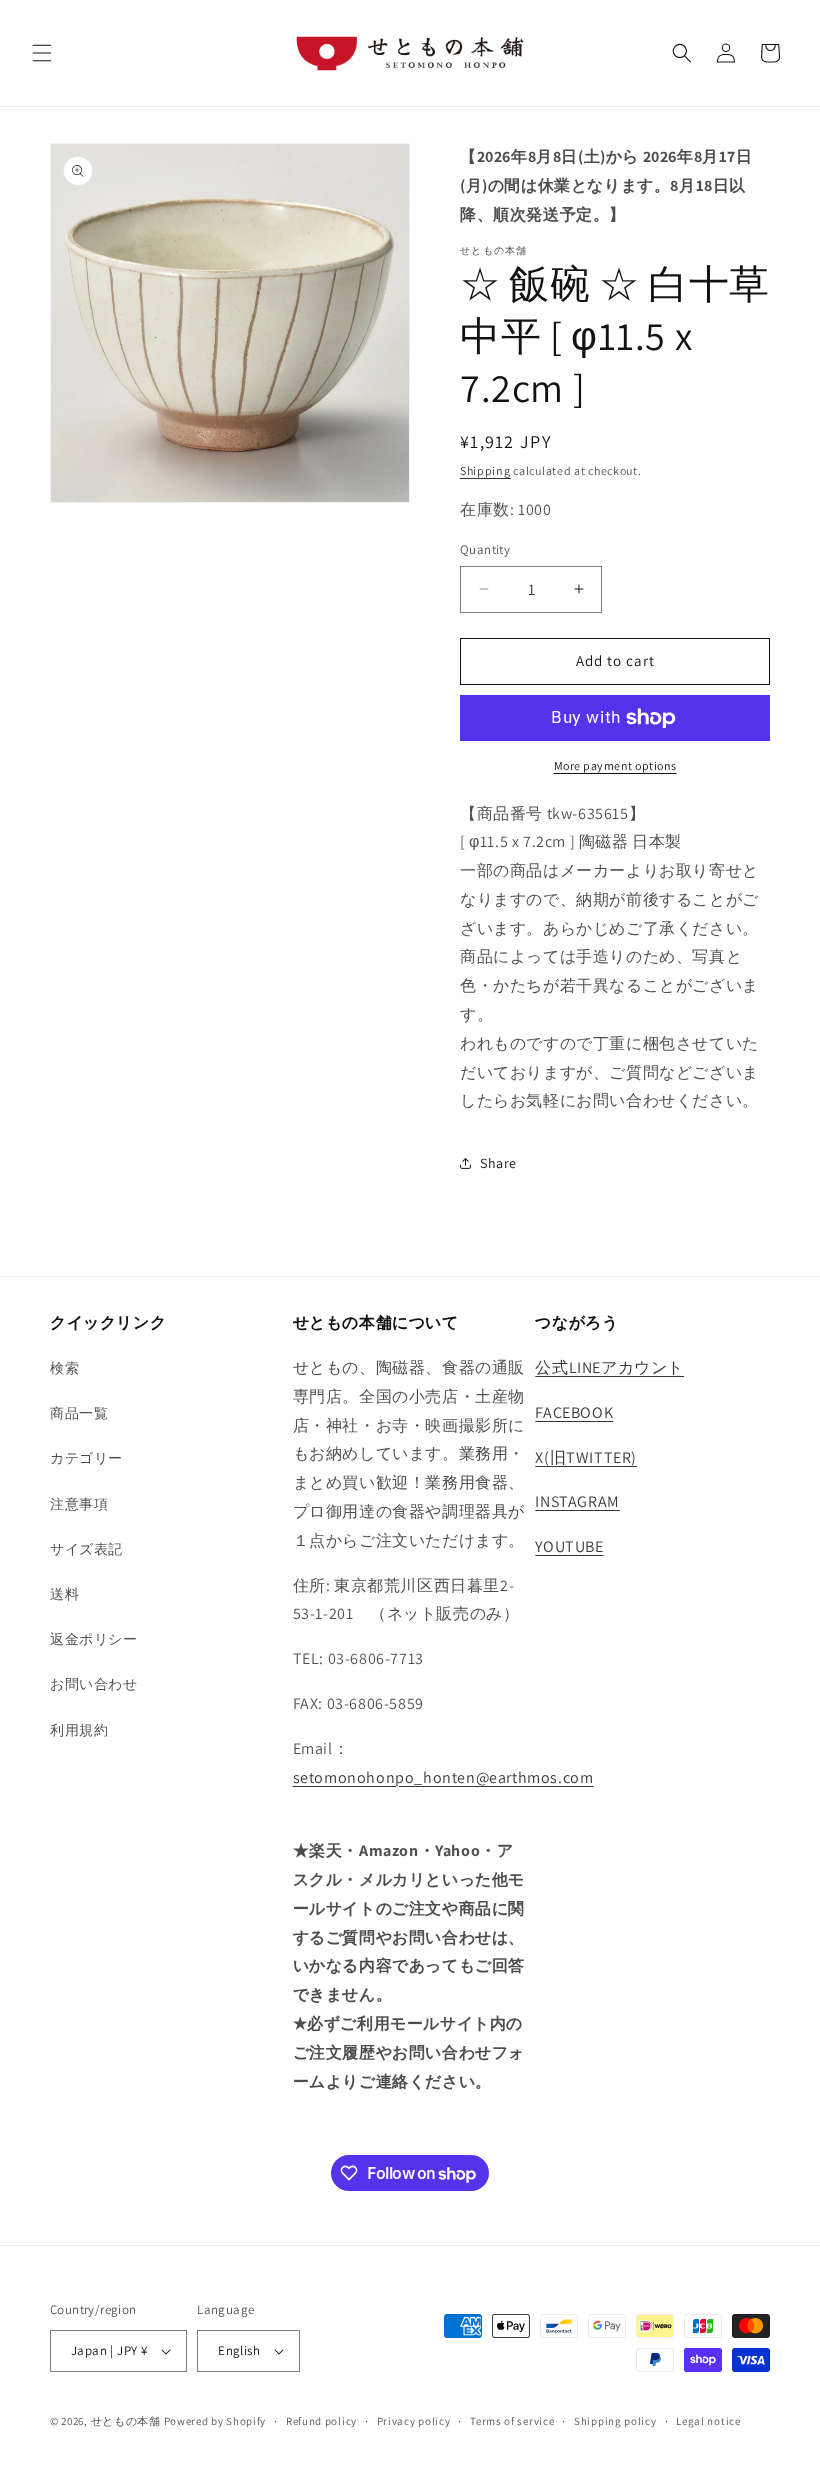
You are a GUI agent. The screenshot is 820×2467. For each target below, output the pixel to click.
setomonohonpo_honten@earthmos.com (443, 1777)
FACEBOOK (574, 1412)
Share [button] (498, 1163)
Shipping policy (615, 2421)
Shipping (485, 470)
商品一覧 (79, 1413)
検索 (64, 1368)
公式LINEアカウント (609, 1367)
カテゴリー (86, 1458)
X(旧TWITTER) (586, 1457)
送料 (64, 1594)
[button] (42, 53)
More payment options (615, 765)
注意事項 (79, 1504)
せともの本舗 (126, 2421)
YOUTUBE (569, 1546)
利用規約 (79, 1730)
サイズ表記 (86, 1549)
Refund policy (321, 2421)
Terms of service (512, 2421)
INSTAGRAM (577, 1501)
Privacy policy (414, 2421)
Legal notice (708, 2421)
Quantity (485, 549)
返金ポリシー (94, 1639)
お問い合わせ (94, 1684)
